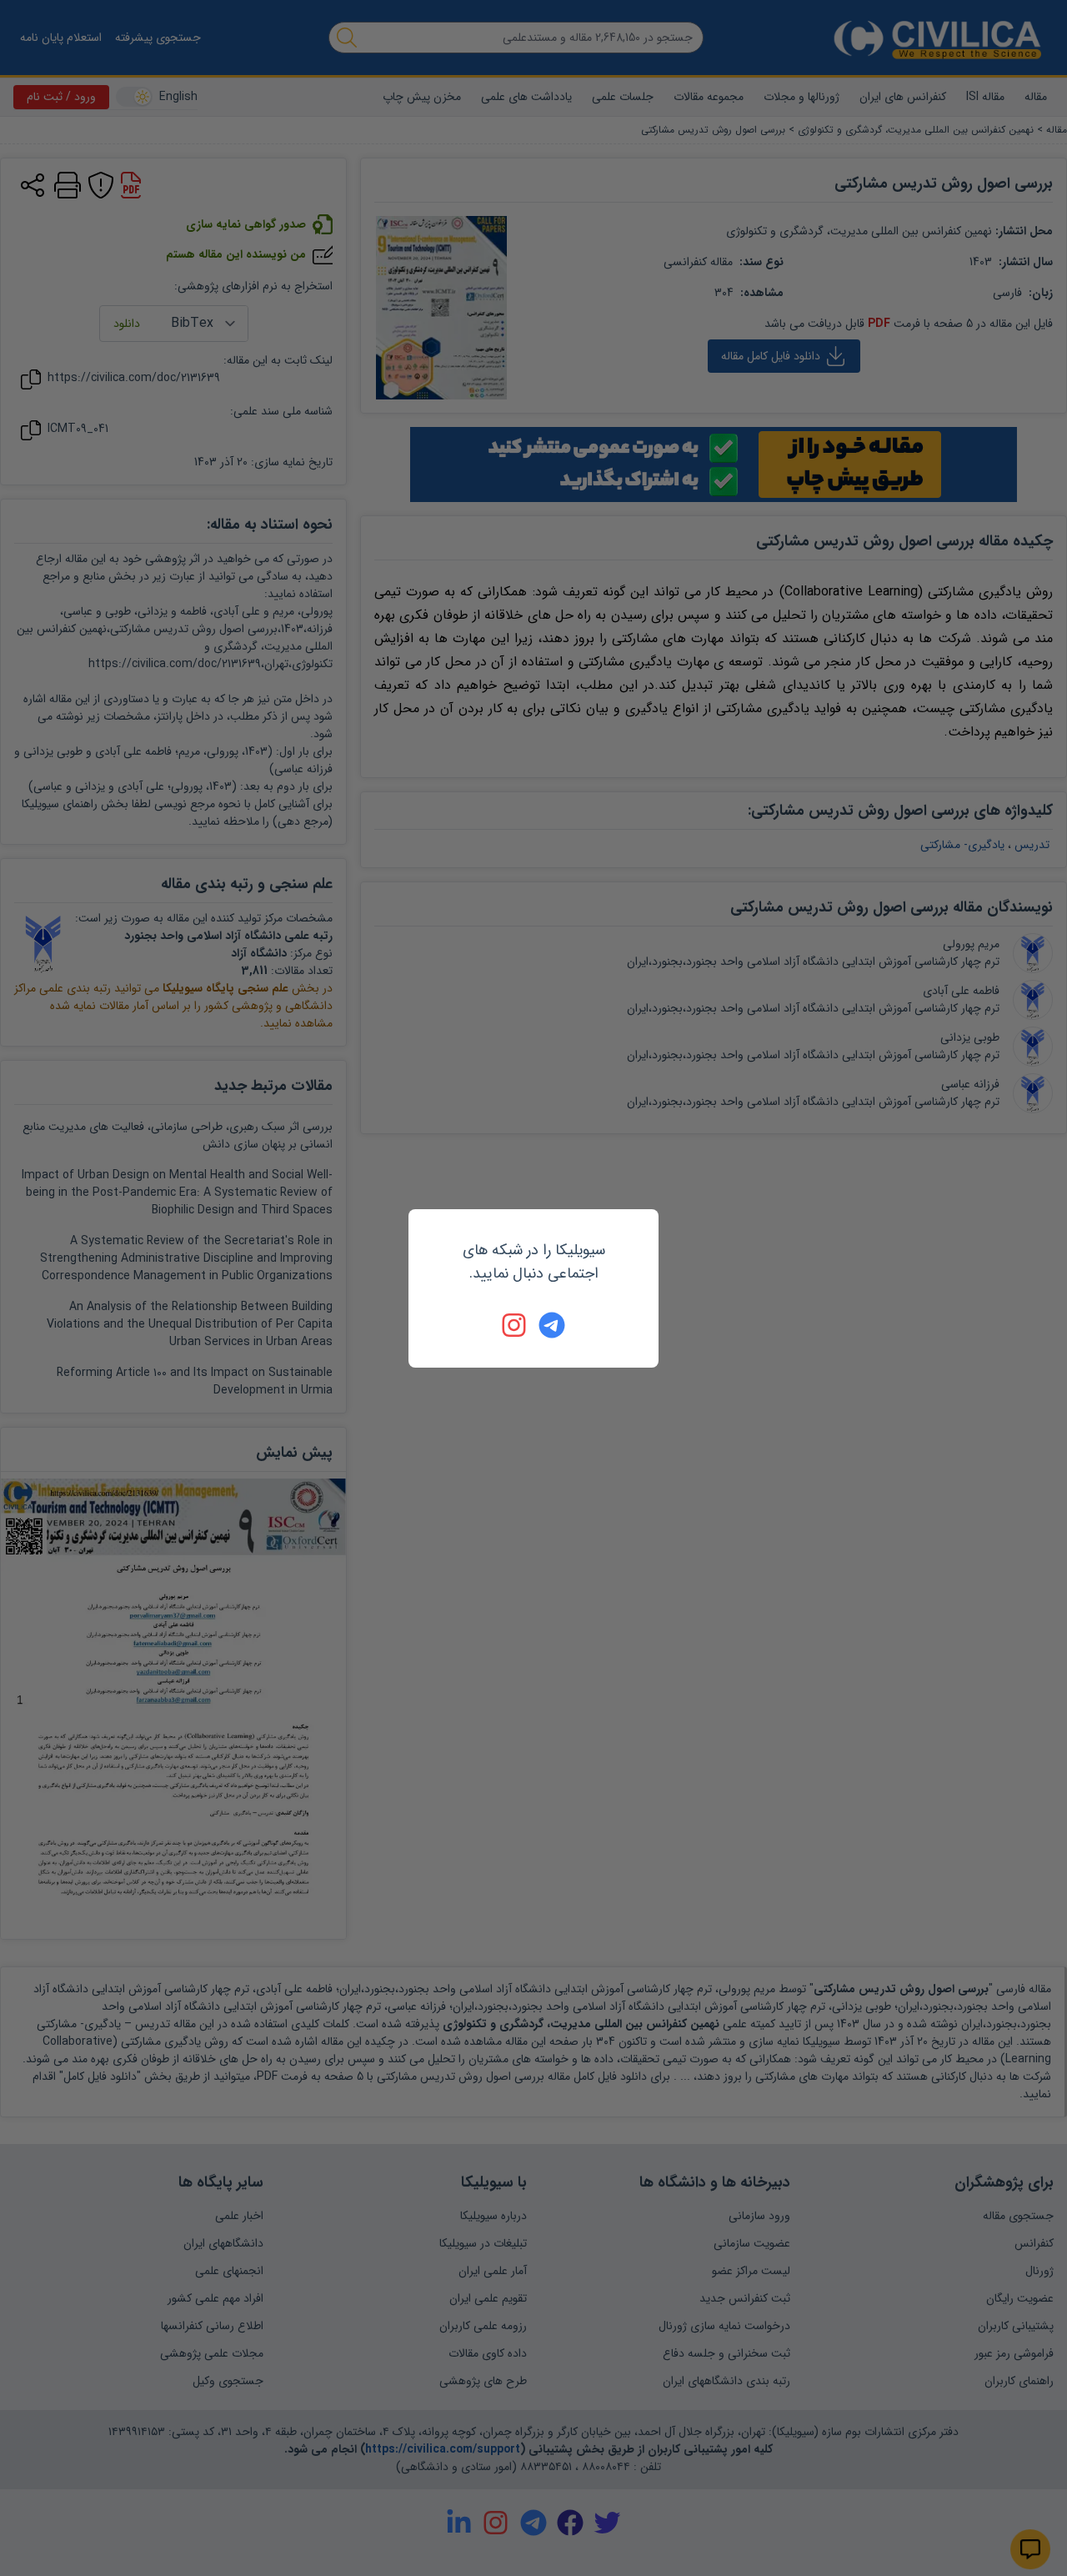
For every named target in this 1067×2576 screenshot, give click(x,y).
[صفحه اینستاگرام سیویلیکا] (515, 1325)
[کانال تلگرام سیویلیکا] (552, 1325)
